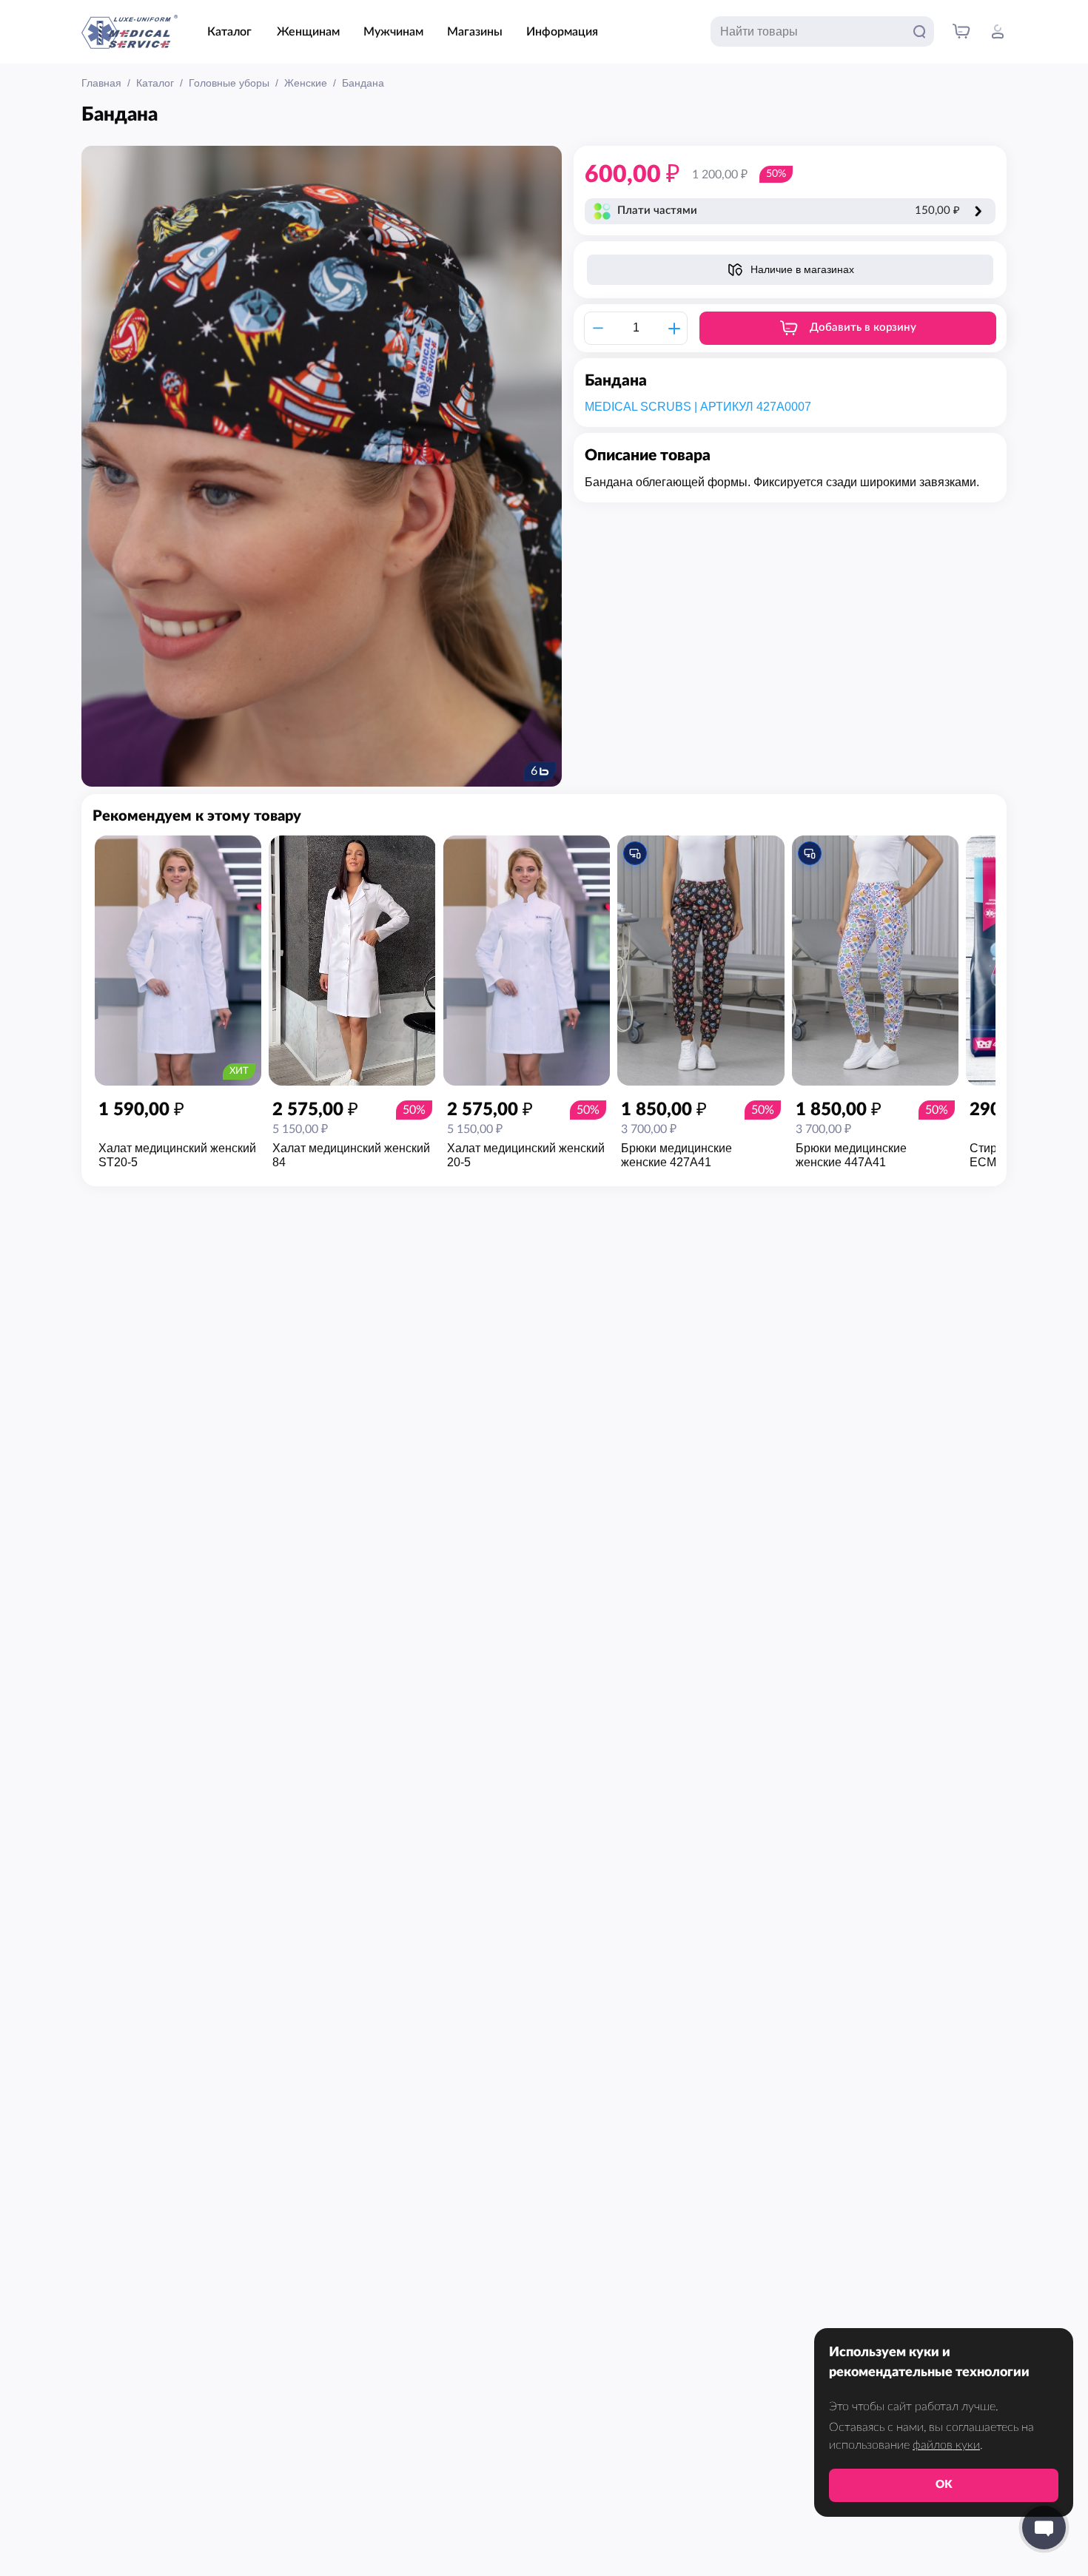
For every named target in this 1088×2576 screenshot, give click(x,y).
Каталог (229, 32)
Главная (101, 83)
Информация (562, 32)
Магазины (475, 32)
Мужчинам (393, 32)
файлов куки (946, 2445)
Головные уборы (229, 83)
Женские (306, 83)
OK (944, 2485)
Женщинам (308, 32)
